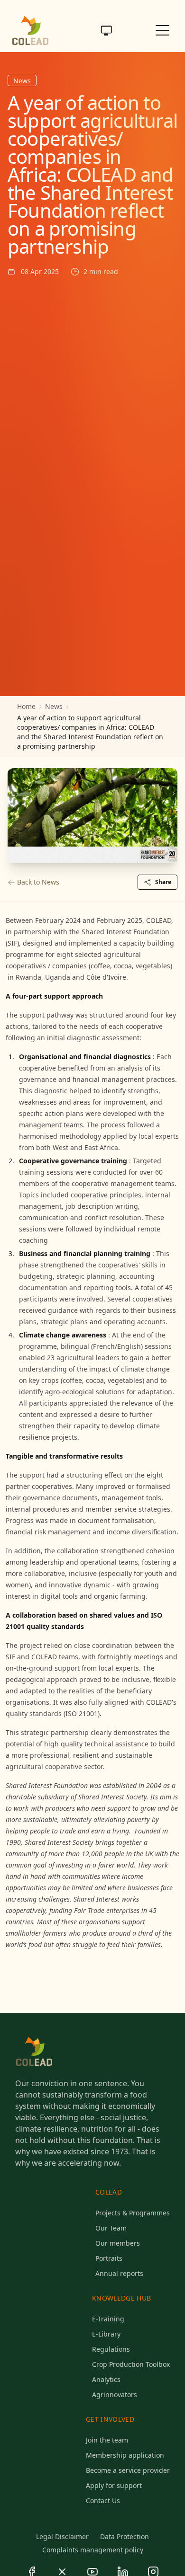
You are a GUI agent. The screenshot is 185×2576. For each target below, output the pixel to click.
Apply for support (114, 2485)
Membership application (125, 2455)
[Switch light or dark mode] (106, 30)
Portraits (109, 2258)
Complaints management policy (93, 2550)
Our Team (111, 2228)
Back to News (38, 882)
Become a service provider (128, 2470)
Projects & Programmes (133, 2213)
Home (26, 706)
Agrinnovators (115, 2395)
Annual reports (119, 2273)
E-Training (108, 2319)
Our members (118, 2243)
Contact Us (103, 2501)
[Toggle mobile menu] (163, 30)
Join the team (107, 2440)
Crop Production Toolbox (131, 2364)
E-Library (106, 2334)
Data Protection (125, 2536)
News (54, 706)
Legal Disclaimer (62, 2536)
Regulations (111, 2349)
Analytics (106, 2379)
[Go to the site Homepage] (30, 30)
